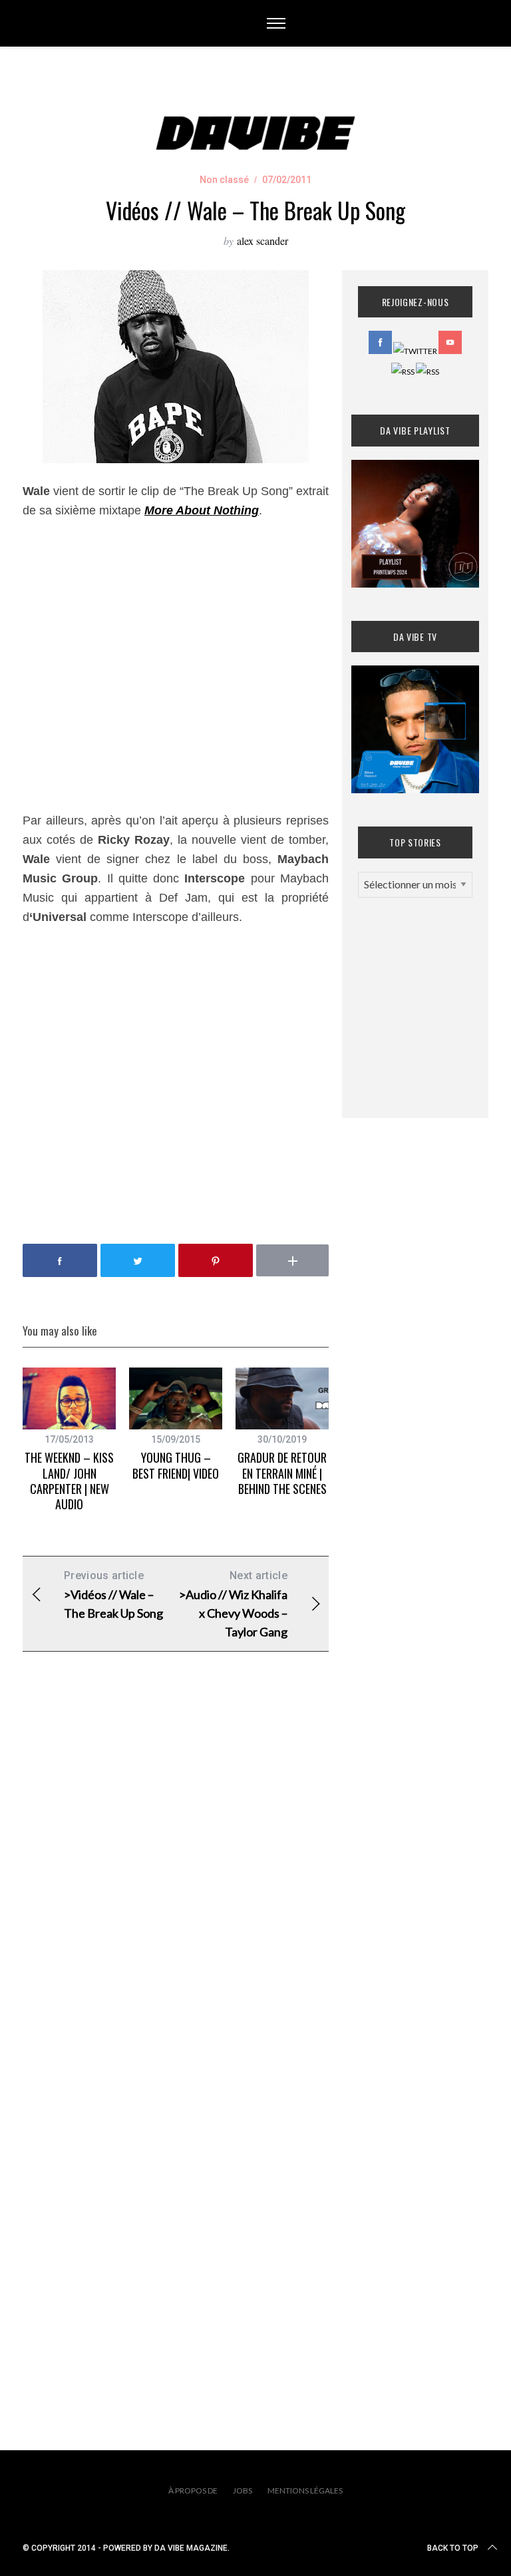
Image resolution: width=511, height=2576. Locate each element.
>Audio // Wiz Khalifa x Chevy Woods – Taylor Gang (233, 1604)
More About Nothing (202, 510)
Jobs (243, 2490)
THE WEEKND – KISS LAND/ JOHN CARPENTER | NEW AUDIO (69, 1481)
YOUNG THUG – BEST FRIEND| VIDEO (176, 1465)
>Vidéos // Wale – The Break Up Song (113, 1595)
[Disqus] (176, 1877)
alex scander (262, 241)
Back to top (453, 2548)
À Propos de (193, 2490)
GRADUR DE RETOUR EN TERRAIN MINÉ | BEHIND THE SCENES (282, 1473)
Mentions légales (305, 2490)
